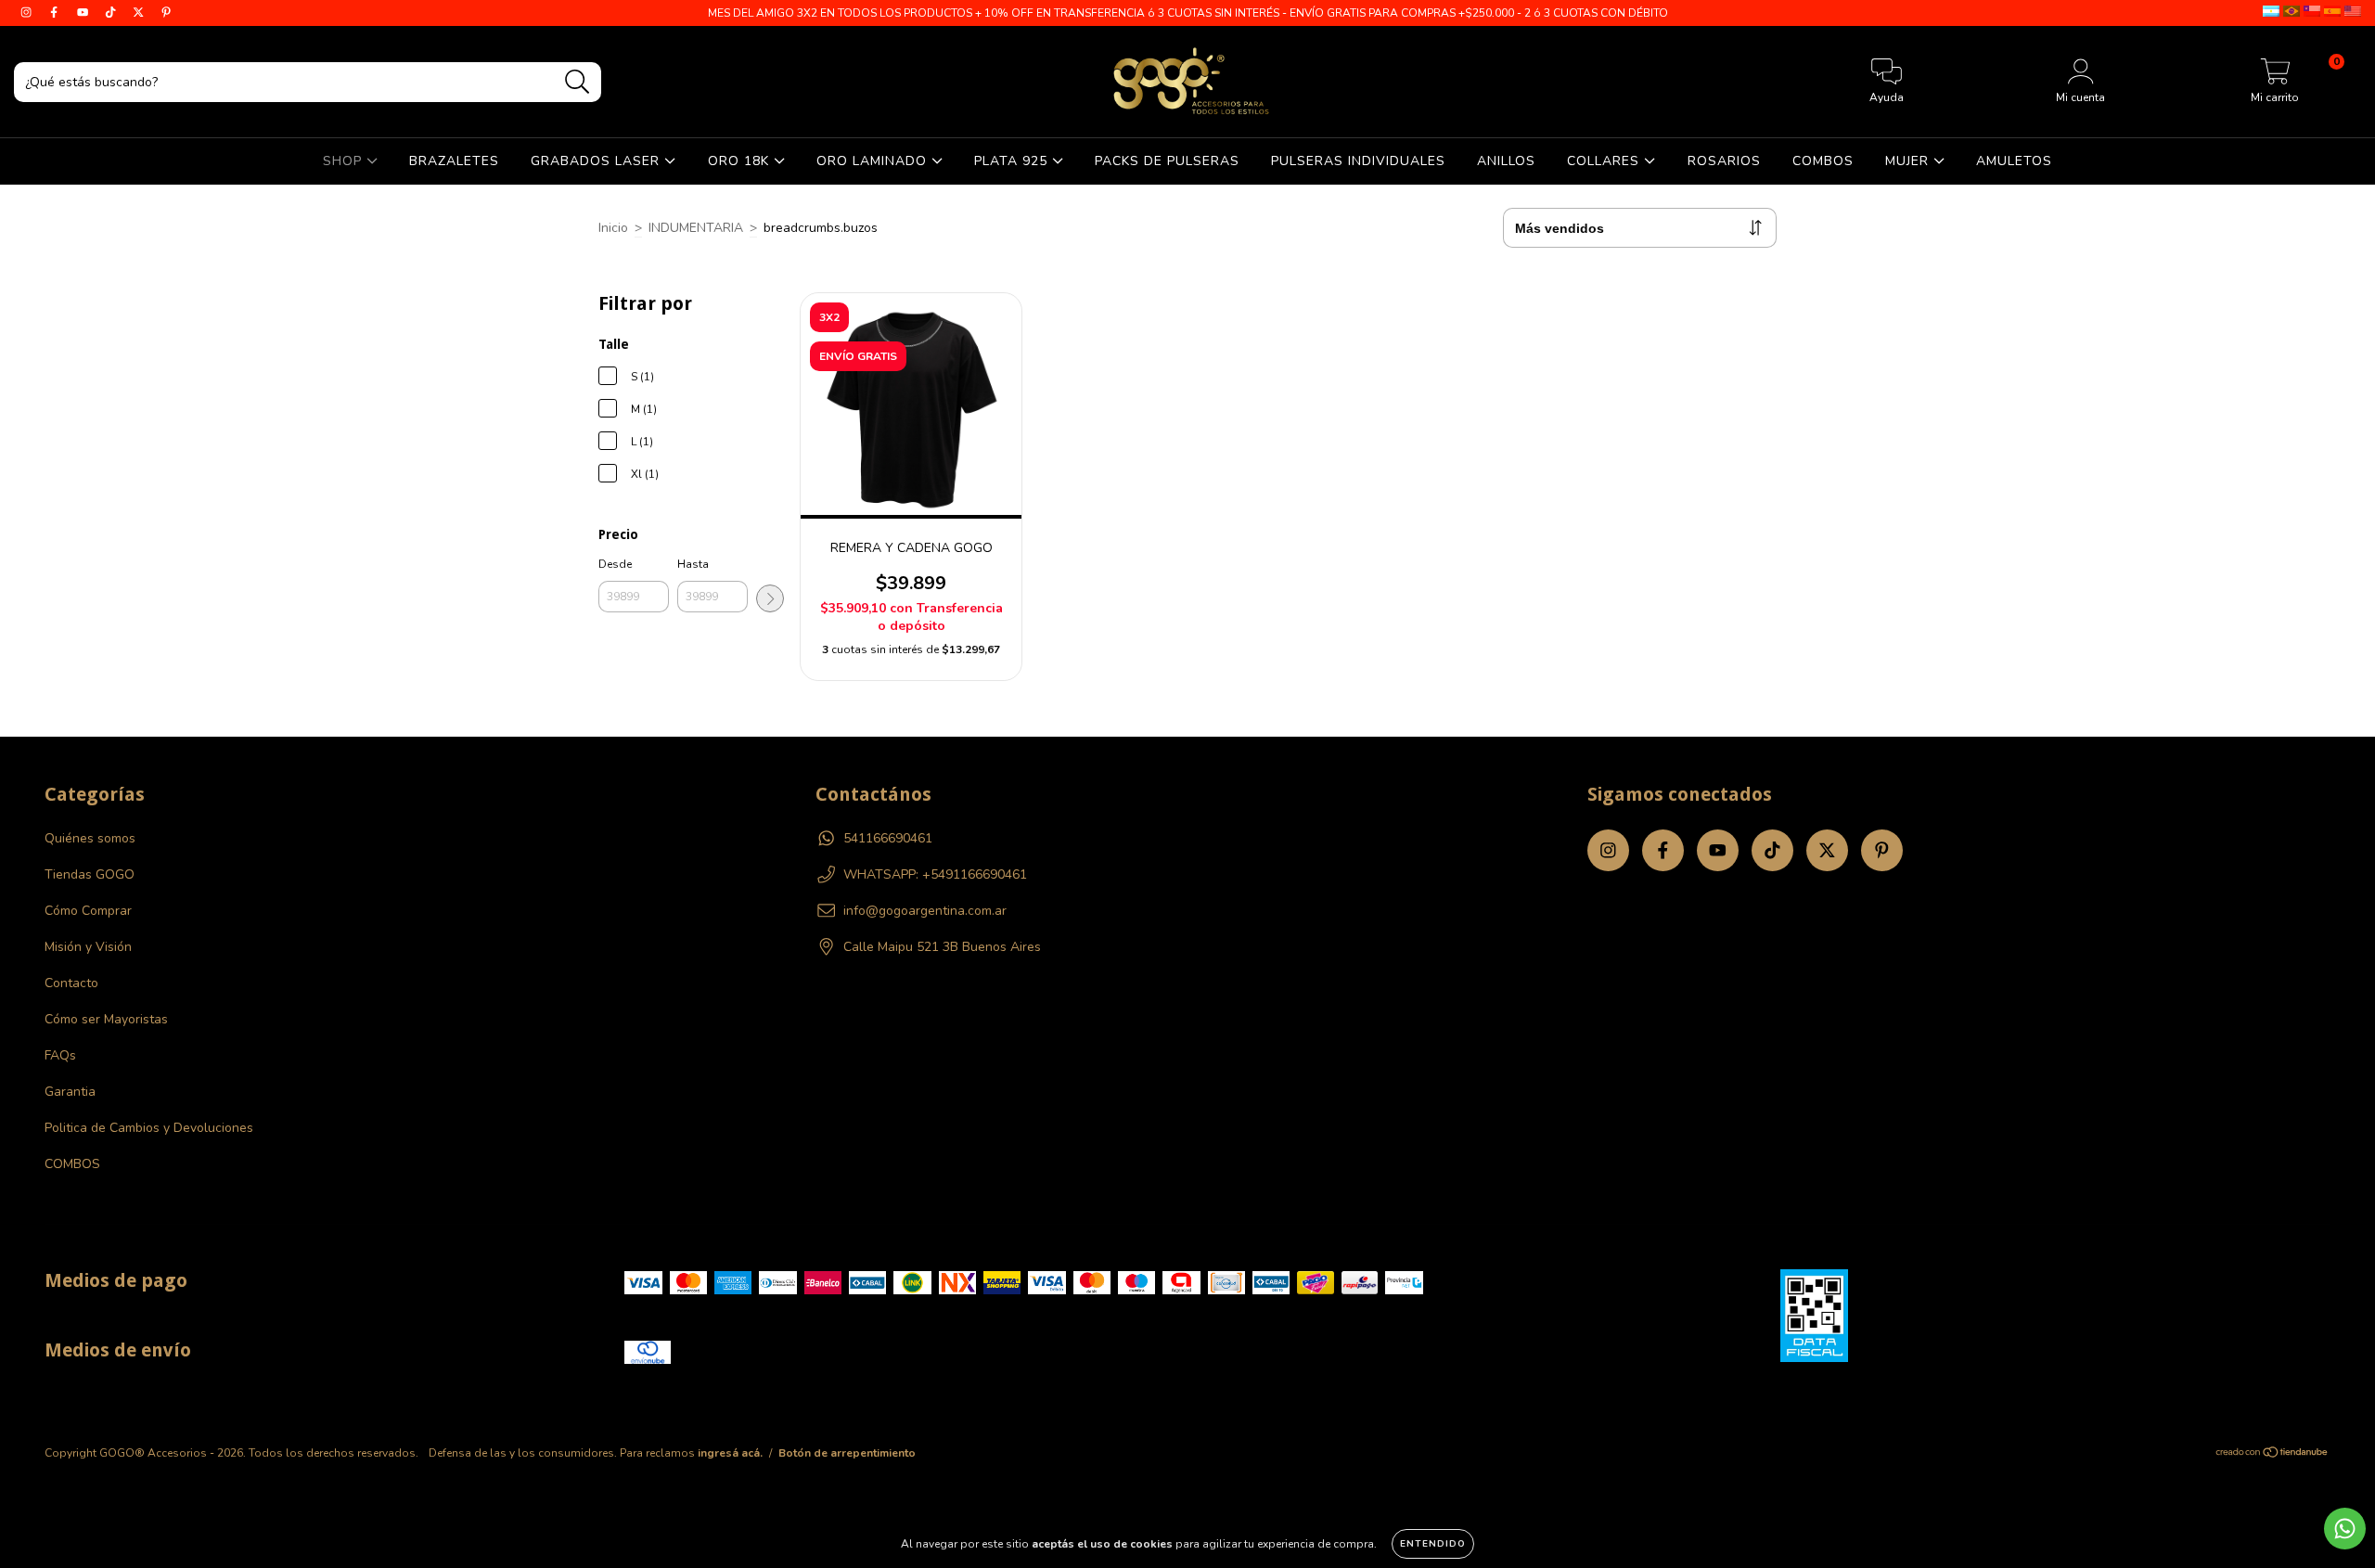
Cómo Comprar (88, 911)
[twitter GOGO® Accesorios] (140, 13)
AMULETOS (2014, 161)
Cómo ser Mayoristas (106, 1019)
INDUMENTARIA (696, 228)
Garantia (70, 1092)
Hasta (693, 564)
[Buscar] (578, 82)
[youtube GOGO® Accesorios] (84, 13)
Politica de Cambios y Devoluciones (149, 1128)
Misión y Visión (88, 947)
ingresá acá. (730, 1453)
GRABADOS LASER (597, 161)
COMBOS (1823, 161)
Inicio (613, 228)
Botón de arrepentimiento (847, 1453)
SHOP (345, 161)
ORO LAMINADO (874, 161)
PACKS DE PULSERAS (1167, 161)
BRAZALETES (454, 161)
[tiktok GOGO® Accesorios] (112, 13)
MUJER (1909, 161)
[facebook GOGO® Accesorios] (56, 13)
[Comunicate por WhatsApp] (2345, 1529)
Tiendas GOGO (90, 874)
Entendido (1433, 1544)
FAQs (60, 1055)
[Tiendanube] (2272, 1454)
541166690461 (888, 838)
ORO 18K (741, 161)
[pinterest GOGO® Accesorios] (166, 13)
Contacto (71, 983)
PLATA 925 (1013, 161)
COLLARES (1605, 161)
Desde (615, 564)
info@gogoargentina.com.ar (925, 911)
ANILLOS (1506, 161)
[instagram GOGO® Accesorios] (28, 13)
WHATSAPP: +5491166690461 (935, 874)
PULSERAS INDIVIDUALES (1358, 161)
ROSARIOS (1724, 161)
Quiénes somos (90, 838)
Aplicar (770, 598)
